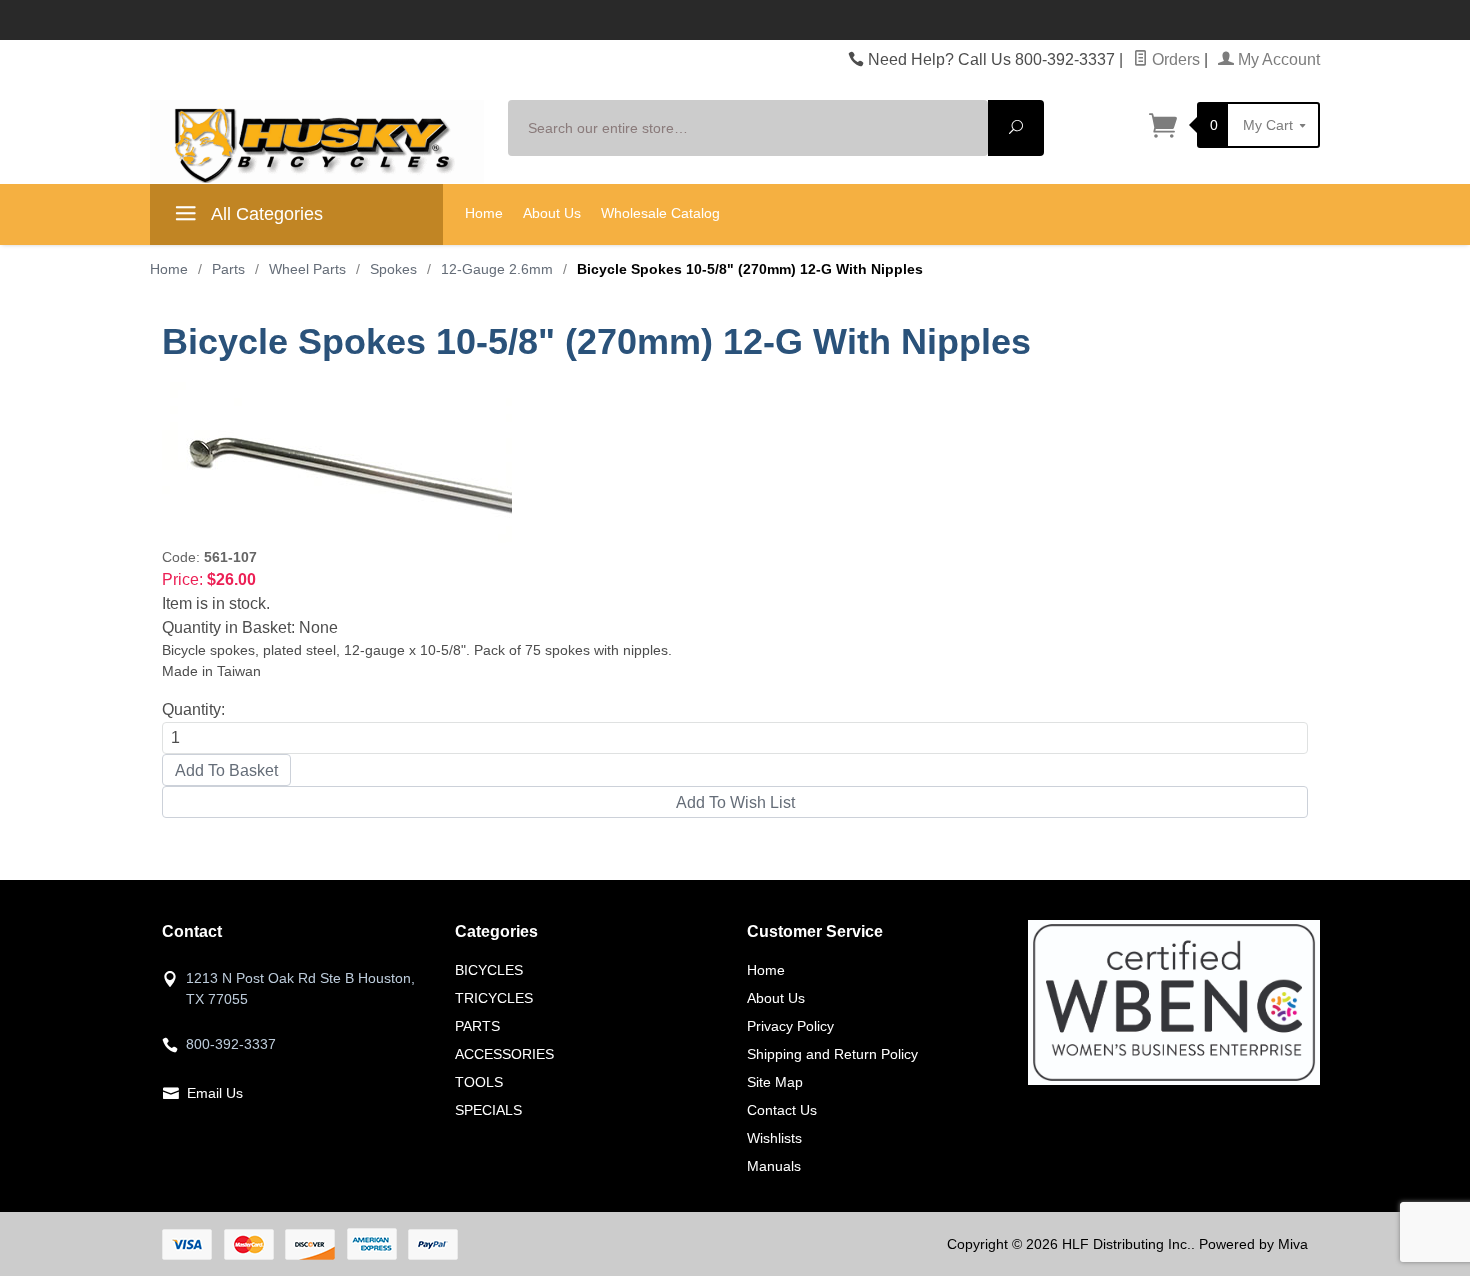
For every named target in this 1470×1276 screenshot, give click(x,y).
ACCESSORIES (504, 1054)
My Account (1277, 59)
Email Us (215, 1093)
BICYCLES (489, 970)
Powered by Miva (1253, 1244)
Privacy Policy (790, 1026)
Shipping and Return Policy (832, 1054)
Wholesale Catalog (660, 213)
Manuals (774, 1166)
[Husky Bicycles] (317, 141)
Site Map (775, 1082)
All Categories (265, 214)
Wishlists (774, 1138)
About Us (552, 213)
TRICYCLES (494, 998)
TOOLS (479, 1082)
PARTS (477, 1026)
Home (484, 213)
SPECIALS (488, 1110)
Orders (1174, 59)
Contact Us (782, 1110)
